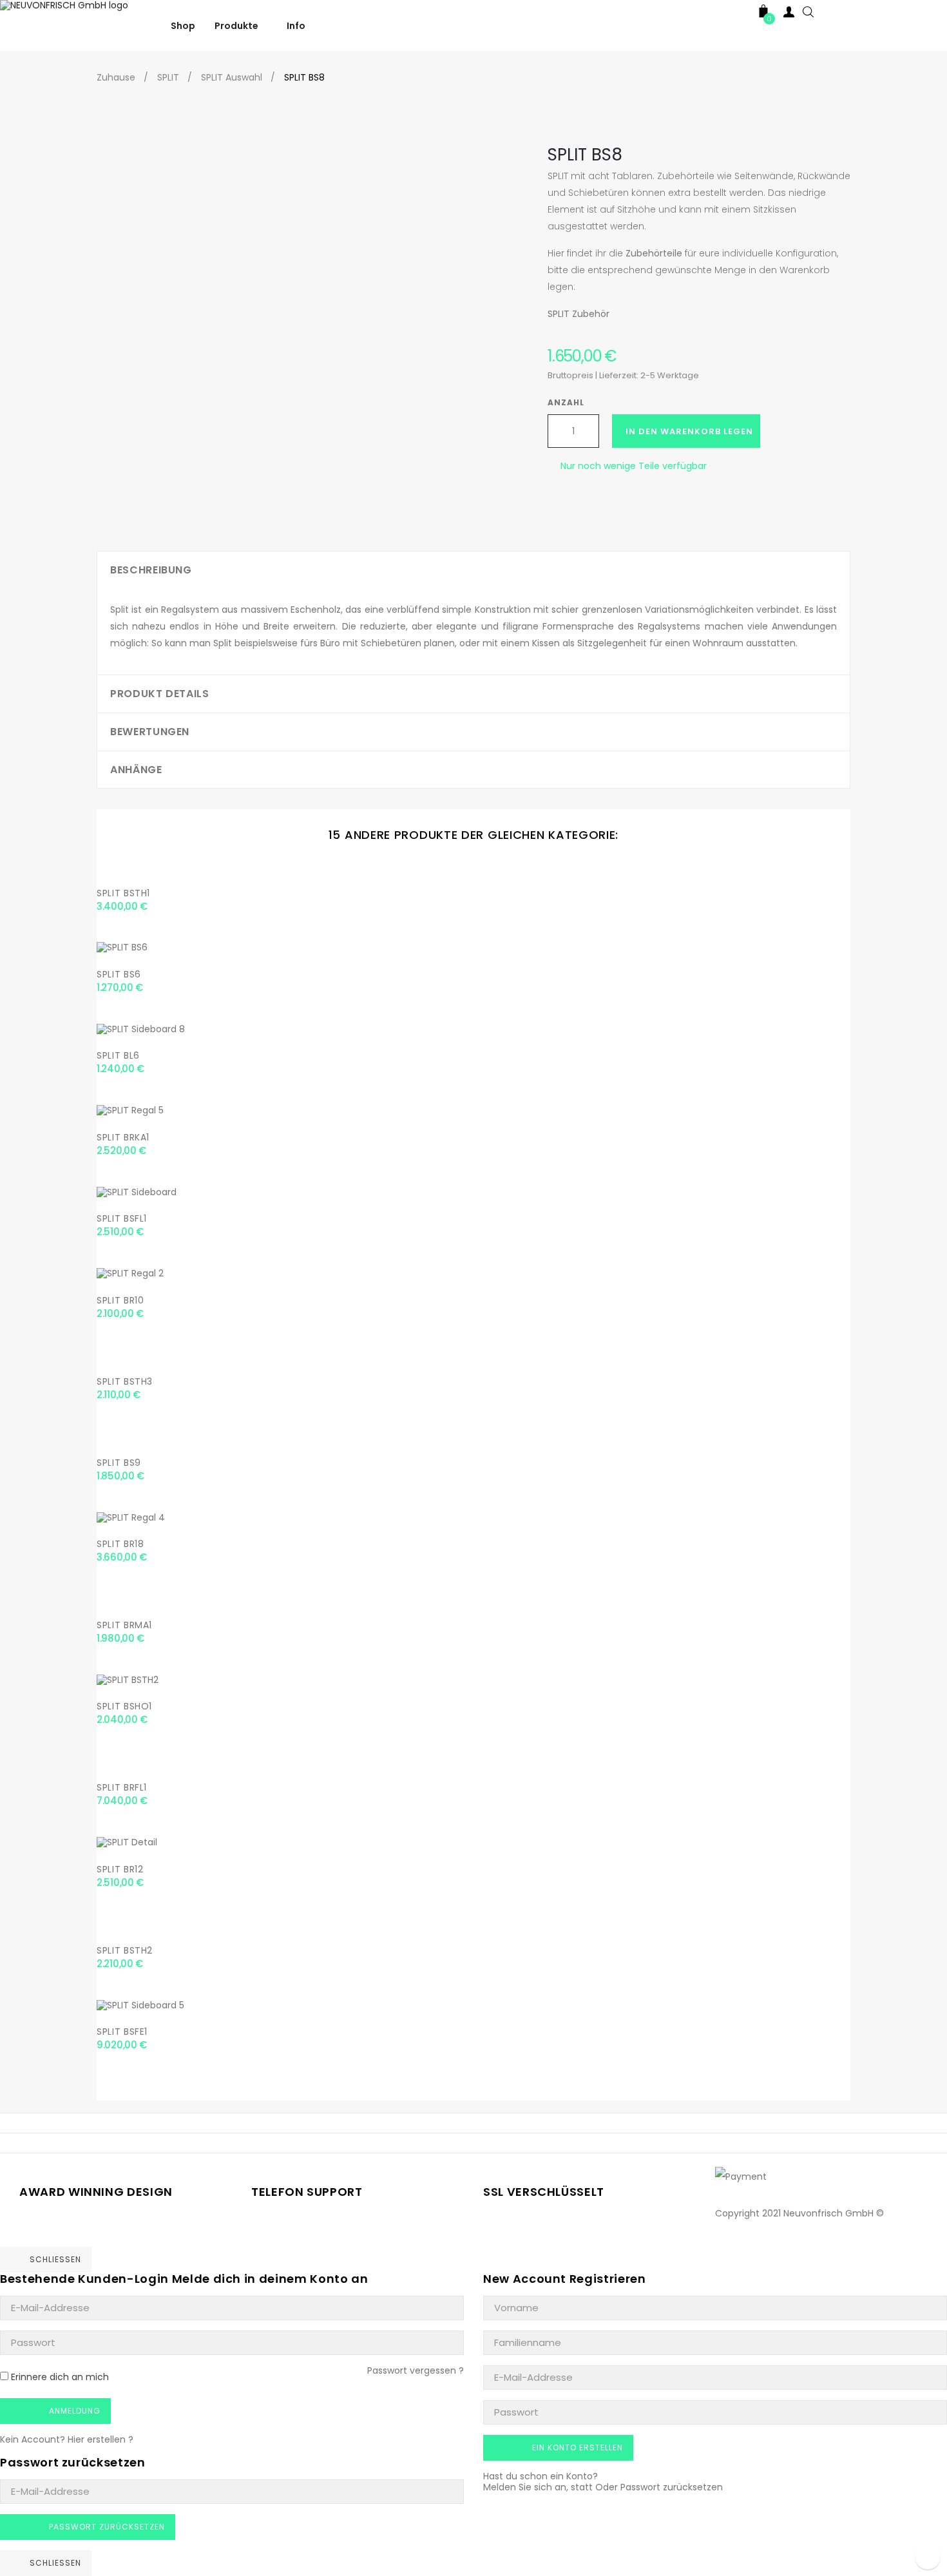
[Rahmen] (738, 14)
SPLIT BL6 (118, 1055)
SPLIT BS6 (119, 974)
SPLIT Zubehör (579, 314)
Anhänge (136, 770)
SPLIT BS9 (119, 1463)
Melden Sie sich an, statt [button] (538, 2487)
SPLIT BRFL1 (122, 1787)
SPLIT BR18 (120, 1544)
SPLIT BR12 (120, 1869)
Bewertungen (150, 732)
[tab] (473, 570)
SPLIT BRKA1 (123, 1137)
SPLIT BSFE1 (122, 2032)
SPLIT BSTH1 (123, 893)
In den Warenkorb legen (689, 431)
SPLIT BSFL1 (122, 1218)
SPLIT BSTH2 (125, 1950)
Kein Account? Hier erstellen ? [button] (67, 2439)
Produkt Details (160, 694)
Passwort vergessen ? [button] (416, 2370)
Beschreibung (151, 570)
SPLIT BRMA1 (124, 1625)
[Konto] (789, 14)
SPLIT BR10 (120, 1300)
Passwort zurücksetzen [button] (672, 2487)
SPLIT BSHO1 (124, 1706)
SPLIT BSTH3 (125, 1381)
